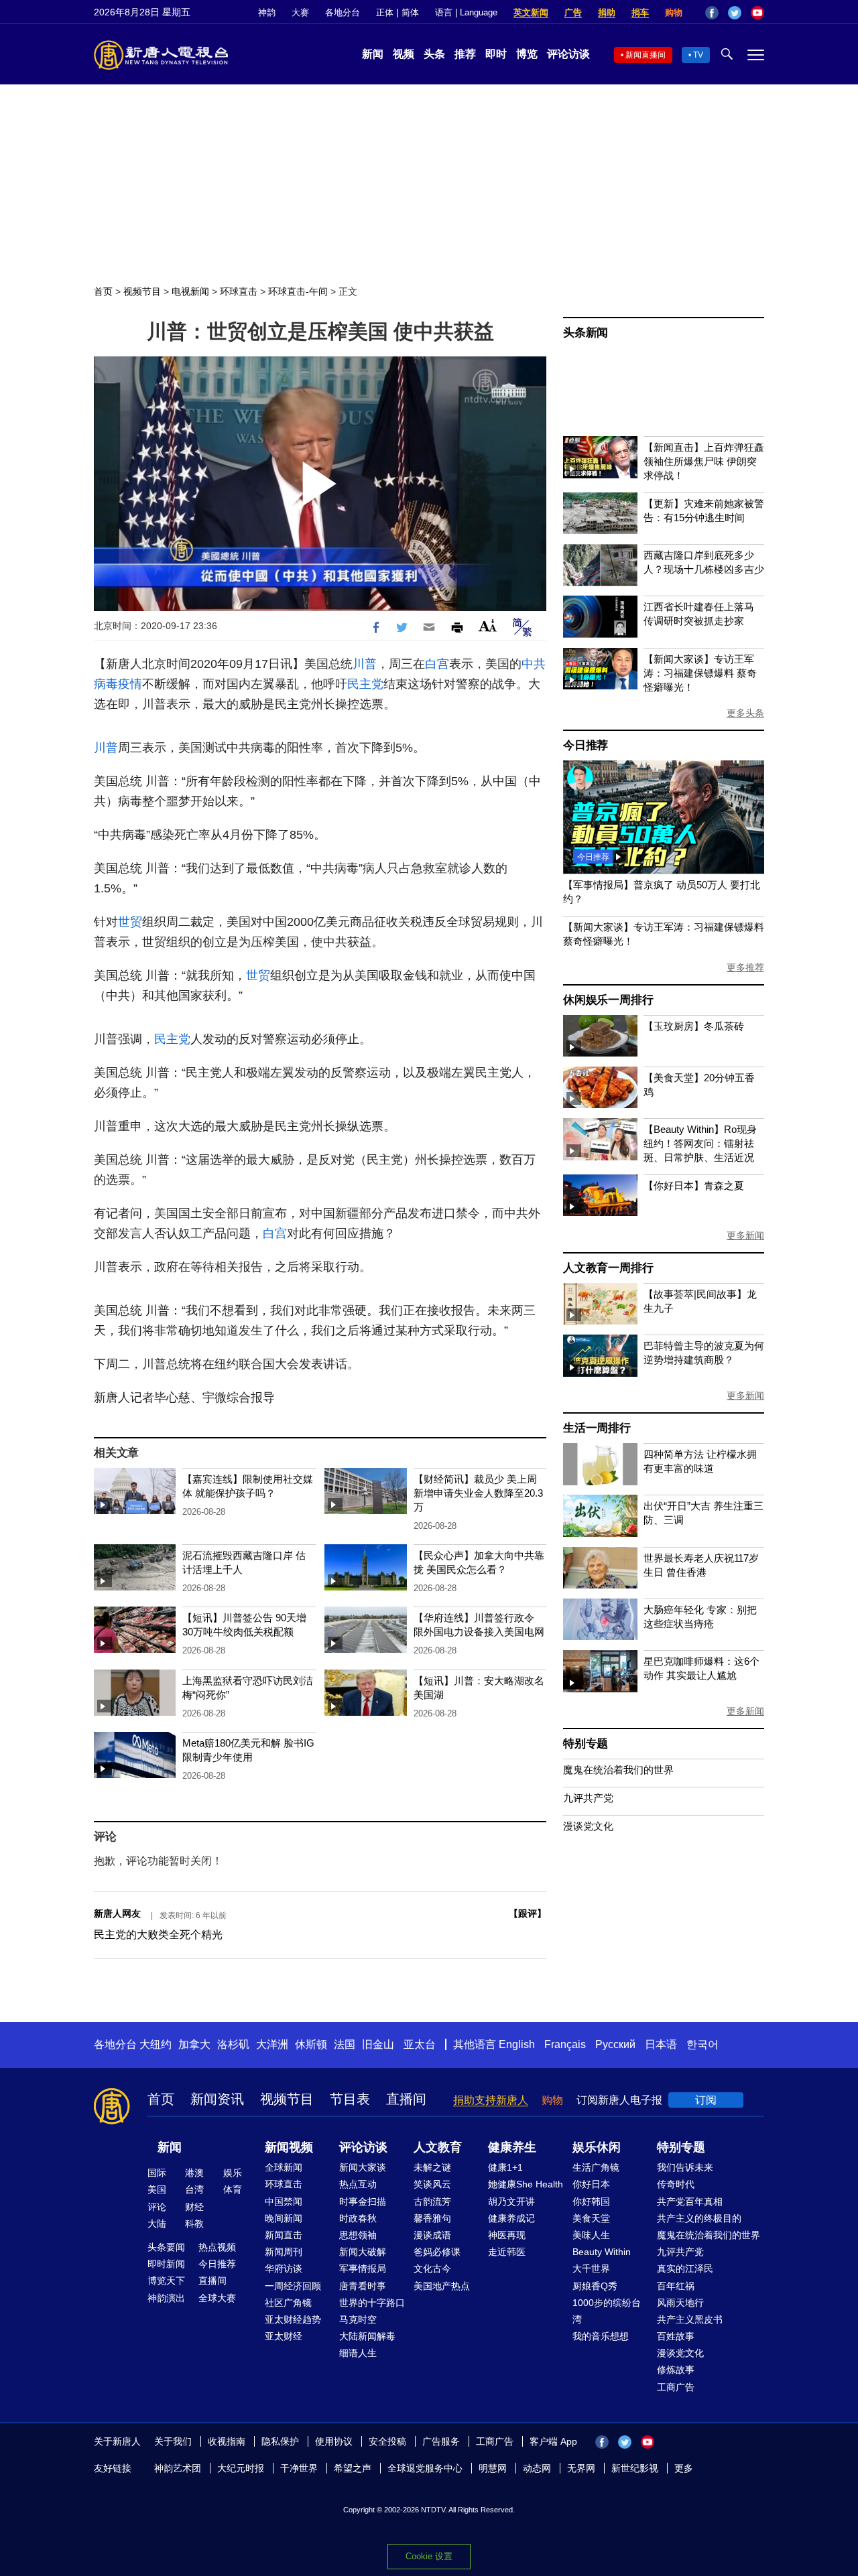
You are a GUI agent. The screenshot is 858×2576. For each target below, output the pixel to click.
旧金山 (378, 2044)
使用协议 (334, 2441)
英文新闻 (531, 12)
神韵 (267, 12)
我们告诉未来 (685, 2167)
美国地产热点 (442, 2286)
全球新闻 (284, 2167)
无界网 (581, 2468)
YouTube (757, 13)
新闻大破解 (363, 2252)
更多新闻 (745, 1235)
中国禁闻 (284, 2201)
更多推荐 (745, 967)
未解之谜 (432, 2167)
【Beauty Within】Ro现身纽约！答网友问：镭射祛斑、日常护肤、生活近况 (700, 1143)
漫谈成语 (432, 2235)
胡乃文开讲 (511, 2201)
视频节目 (142, 291)
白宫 (437, 664)
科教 (194, 2224)
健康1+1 (505, 2167)
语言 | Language (466, 12)
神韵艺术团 (178, 2468)
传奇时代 (676, 2184)
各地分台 (343, 12)
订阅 (706, 2100)
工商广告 (676, 2387)
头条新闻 (586, 333)
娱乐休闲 (597, 2147)
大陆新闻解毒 (367, 2336)
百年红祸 (676, 2286)
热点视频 (217, 2247)
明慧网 (493, 2468)
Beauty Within (602, 2252)
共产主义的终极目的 (699, 2218)
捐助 (607, 12)
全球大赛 (217, 2298)
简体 (410, 12)
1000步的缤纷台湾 (607, 2311)
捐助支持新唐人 (491, 2100)
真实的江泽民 (685, 2268)
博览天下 (166, 2281)
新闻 (373, 54)
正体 (385, 12)
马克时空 (358, 2319)
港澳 (194, 2173)
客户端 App (553, 2441)
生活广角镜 (596, 2167)
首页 (103, 291)
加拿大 (194, 2044)
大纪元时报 (241, 2468)
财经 (194, 2207)
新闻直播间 (646, 55)
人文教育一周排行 (608, 1268)
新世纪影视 (635, 2468)
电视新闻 (190, 291)
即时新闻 (166, 2264)
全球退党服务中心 (425, 2468)
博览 (527, 54)
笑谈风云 (432, 2184)
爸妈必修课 (437, 2252)
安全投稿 (387, 2441)
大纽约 (156, 2044)
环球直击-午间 (298, 291)
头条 (434, 54)
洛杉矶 (233, 2044)
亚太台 (420, 2044)
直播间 (406, 2099)
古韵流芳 (432, 2201)
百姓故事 (676, 2336)
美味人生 (591, 2235)
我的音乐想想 (601, 2336)
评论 (157, 2207)
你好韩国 (591, 2201)
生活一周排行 (597, 1428)
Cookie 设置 (429, 2556)
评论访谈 (568, 54)
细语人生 (358, 2353)
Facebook (712, 13)
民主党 (365, 684)
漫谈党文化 (588, 1826)
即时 (496, 54)
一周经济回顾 (293, 2286)
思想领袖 (358, 2235)
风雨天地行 (680, 2303)
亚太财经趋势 (293, 2319)
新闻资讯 (217, 2099)
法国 (345, 2044)
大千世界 (591, 2268)
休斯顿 (311, 2044)
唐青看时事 (363, 2286)
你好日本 (591, 2184)
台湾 (194, 2189)
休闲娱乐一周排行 (608, 1000)
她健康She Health (526, 2184)
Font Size (488, 625)
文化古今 (432, 2268)
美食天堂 (591, 2218)
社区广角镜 (288, 2303)
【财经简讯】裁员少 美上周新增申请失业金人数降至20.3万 (478, 1493)
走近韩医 (507, 2252)
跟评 (528, 1913)
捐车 (640, 12)
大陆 (157, 2224)
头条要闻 (166, 2247)
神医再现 (507, 2235)
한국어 (702, 2044)
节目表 (350, 2099)
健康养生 (512, 2147)
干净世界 (299, 2468)
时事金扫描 (363, 2201)
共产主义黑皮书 (690, 2319)
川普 (365, 664)
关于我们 (173, 2441)
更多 (684, 2468)
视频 (404, 54)
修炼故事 (676, 2370)
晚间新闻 (284, 2218)
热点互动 (358, 2184)
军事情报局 (363, 2268)
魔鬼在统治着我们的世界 (618, 1770)
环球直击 (239, 291)
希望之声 (353, 2468)
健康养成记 (511, 2218)
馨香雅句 (432, 2218)
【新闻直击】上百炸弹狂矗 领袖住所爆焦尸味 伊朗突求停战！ (704, 461)
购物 (674, 12)
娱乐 (233, 2173)
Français (565, 2044)
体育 (233, 2189)
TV (698, 55)
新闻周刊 (284, 2252)
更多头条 (745, 713)
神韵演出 (166, 2298)
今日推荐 (586, 745)
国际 (157, 2173)
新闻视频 (289, 2147)
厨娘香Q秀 (595, 2286)
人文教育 (438, 2147)
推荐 (465, 54)
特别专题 (586, 1744)
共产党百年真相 (690, 2201)
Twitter (735, 13)
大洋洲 (272, 2044)
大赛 (300, 12)
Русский (615, 2044)
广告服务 (441, 2441)
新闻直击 (284, 2235)
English (517, 2044)
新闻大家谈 (363, 2167)
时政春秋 (358, 2218)
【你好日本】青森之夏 (694, 1185)
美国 (157, 2189)
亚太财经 (284, 2336)
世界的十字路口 (372, 2303)
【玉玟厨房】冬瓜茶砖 (694, 1026)
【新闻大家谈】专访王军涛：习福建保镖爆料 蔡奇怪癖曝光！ (700, 673)
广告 (573, 12)
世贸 (130, 922)
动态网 (537, 2468)
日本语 (661, 2044)
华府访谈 (284, 2268)
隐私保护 (280, 2441)
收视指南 (227, 2441)
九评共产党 (588, 1798)
